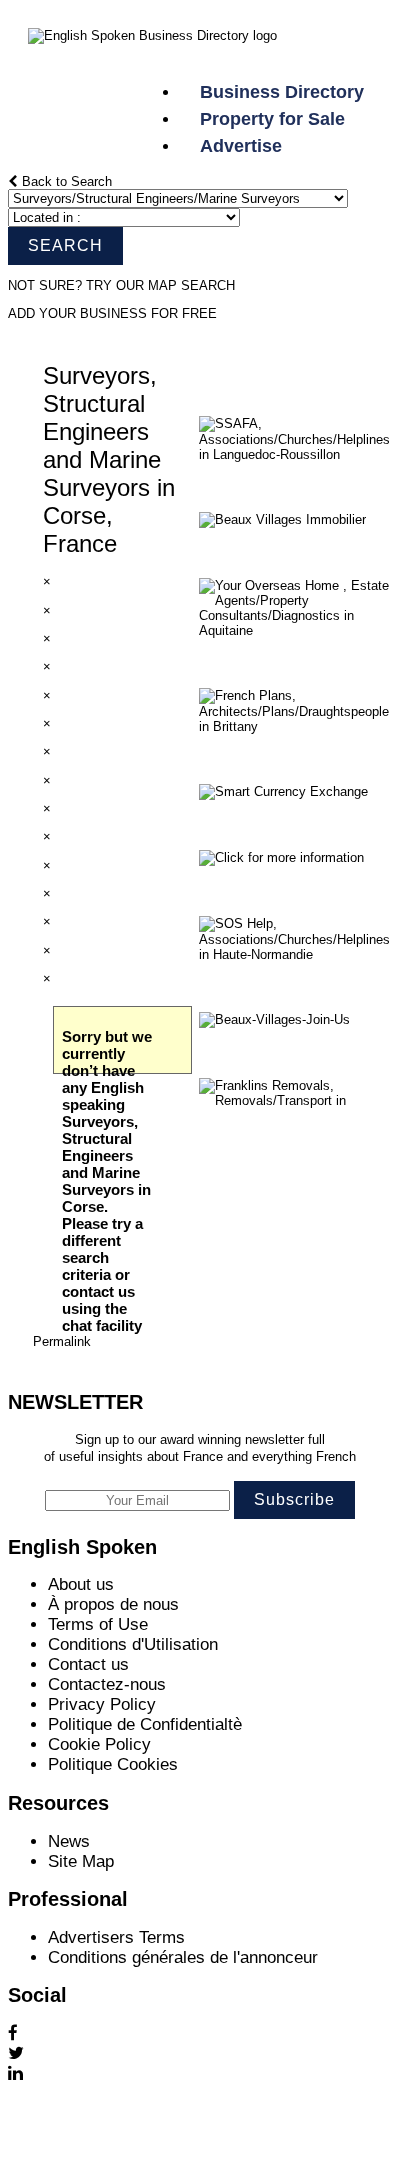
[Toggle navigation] (160, 56)
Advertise (241, 146)
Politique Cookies (113, 1764)
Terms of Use (98, 1624)
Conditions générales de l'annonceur (183, 1957)
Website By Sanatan (74, 2146)
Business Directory (292, 91)
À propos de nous (113, 1604)
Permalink (62, 1341)
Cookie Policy (99, 1744)
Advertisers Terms (116, 1937)
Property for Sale (272, 119)
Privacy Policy (102, 1704)
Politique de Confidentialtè (145, 1724)
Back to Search (65, 181)
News (69, 1841)
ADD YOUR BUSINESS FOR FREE (112, 313)
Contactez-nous (107, 1684)
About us (81, 1584)
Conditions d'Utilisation (133, 1644)
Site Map (81, 1861)
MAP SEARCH (191, 285)
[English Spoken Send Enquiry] (299, 454)
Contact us (88, 1664)
